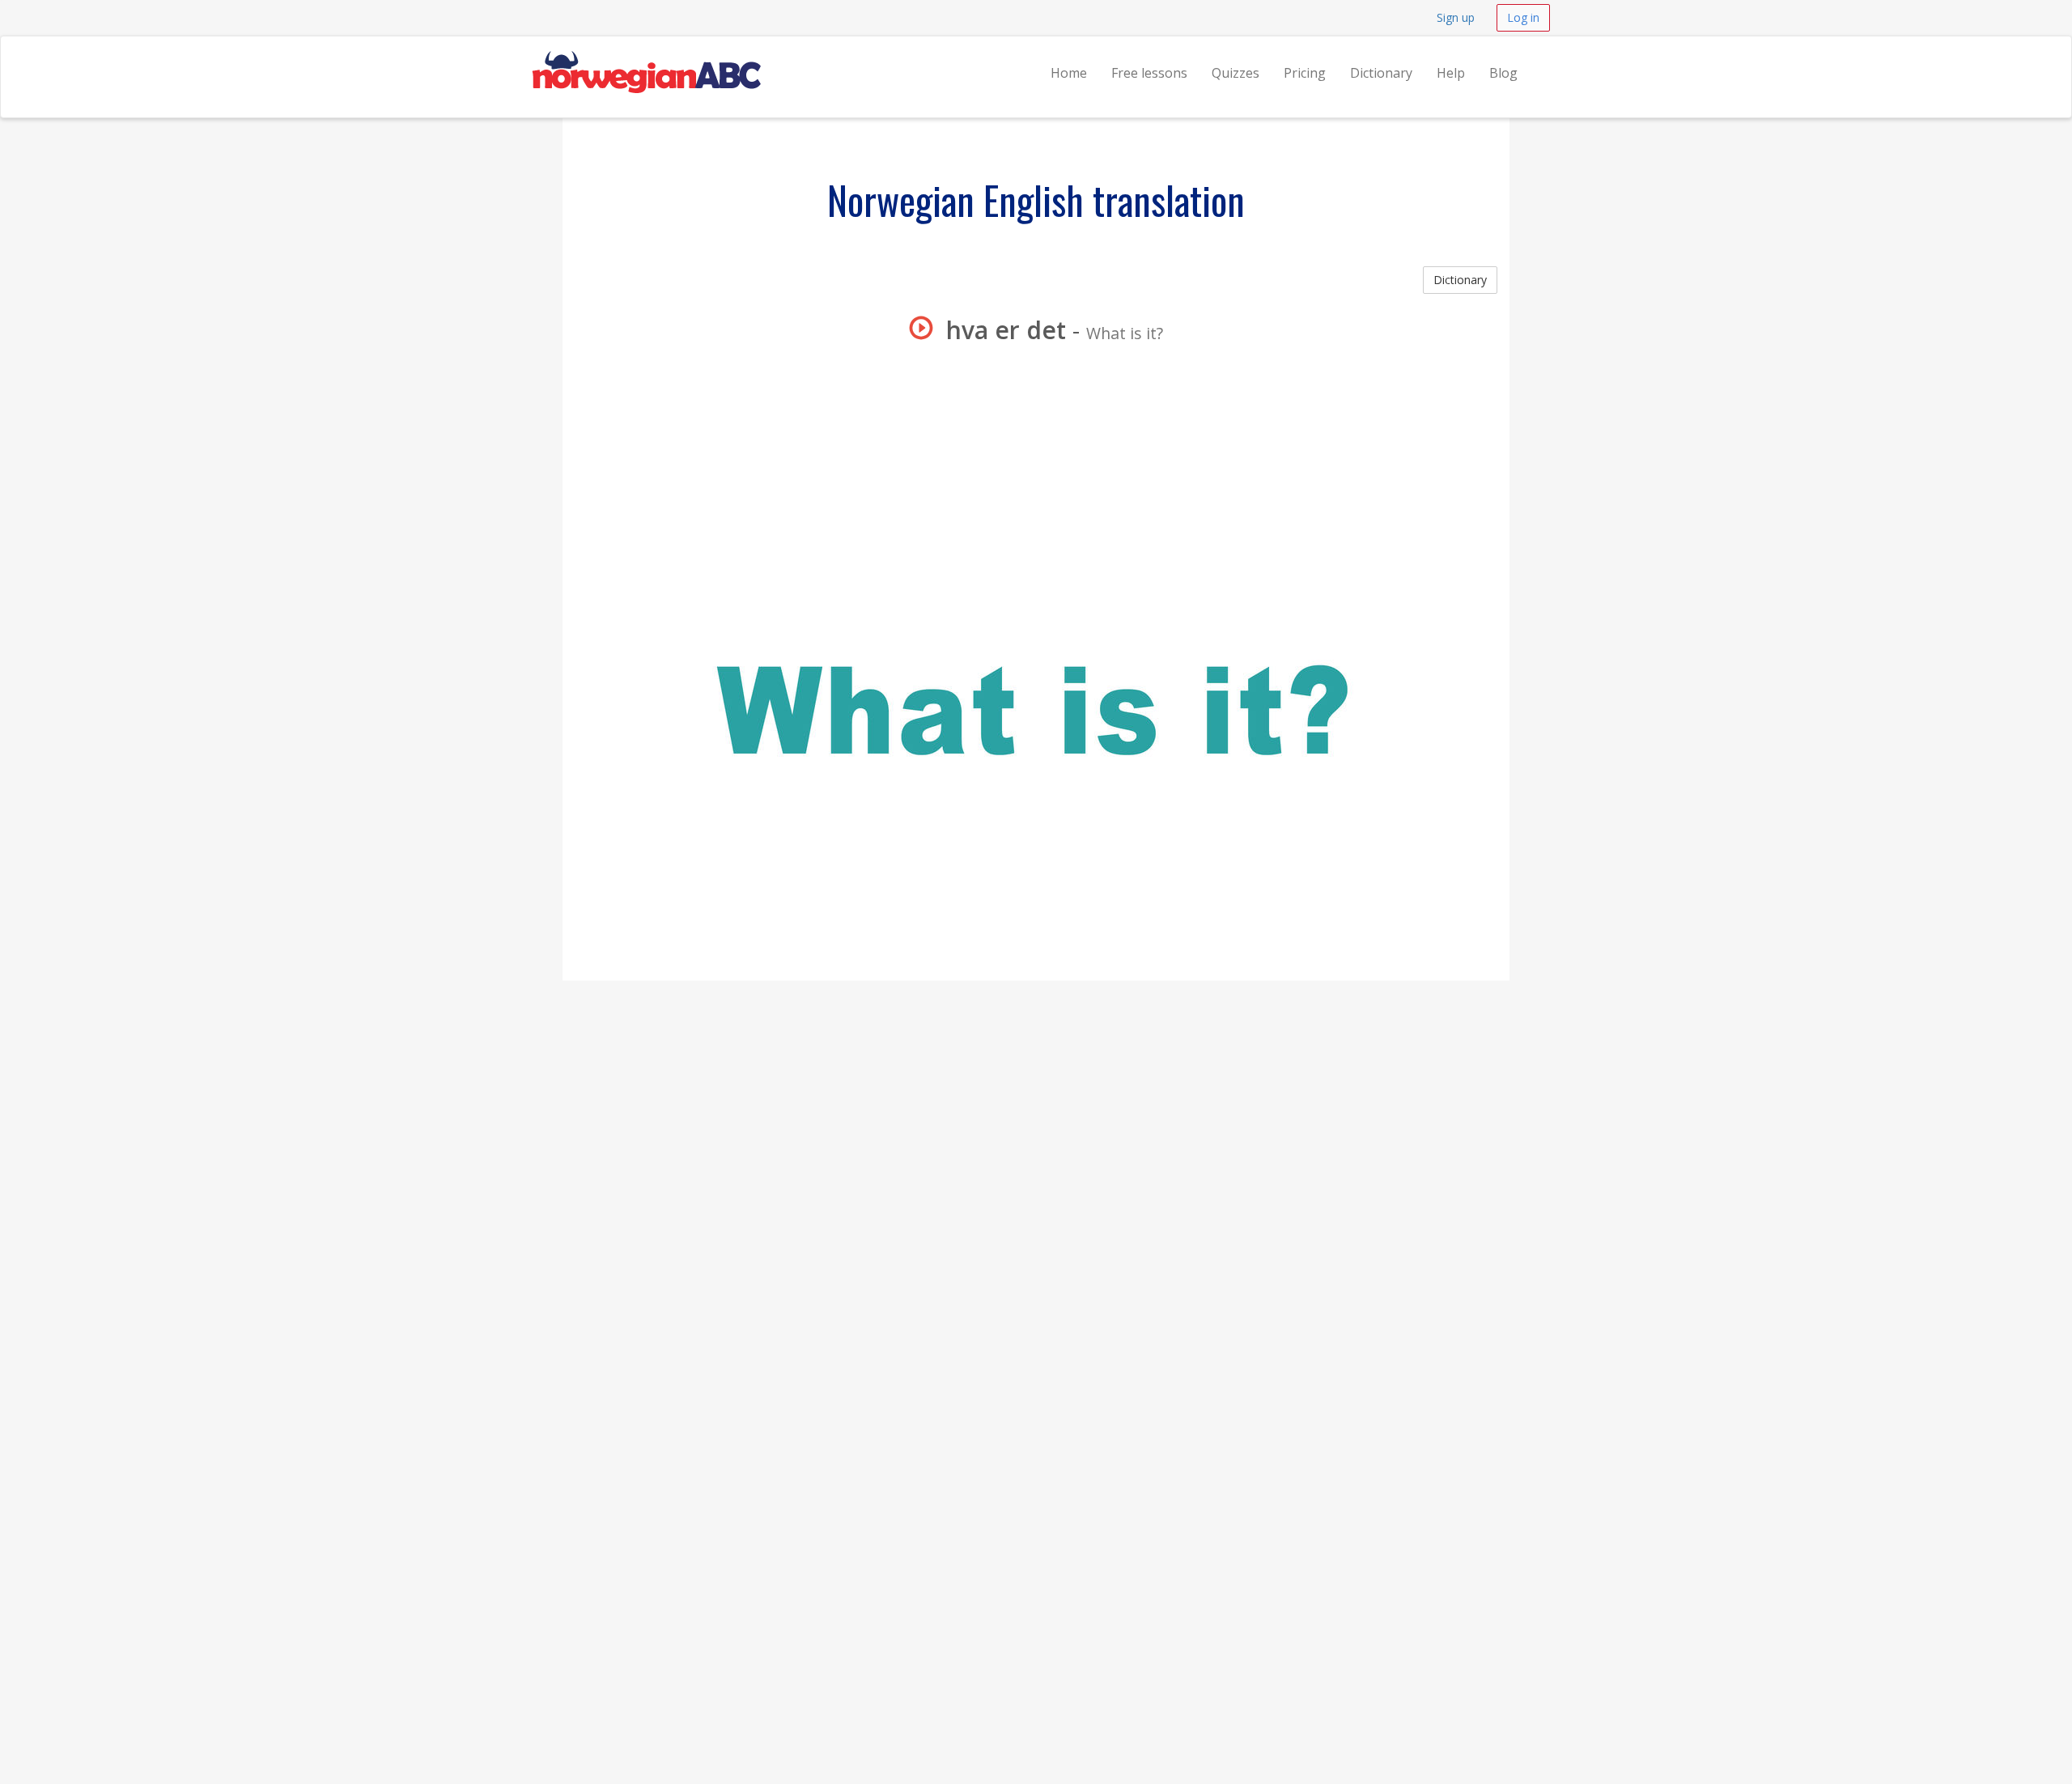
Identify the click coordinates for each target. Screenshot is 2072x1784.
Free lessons (1149, 73)
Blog (1503, 73)
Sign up (1456, 17)
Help (1451, 73)
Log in (1523, 17)
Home (1069, 73)
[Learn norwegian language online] (646, 57)
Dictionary (1381, 73)
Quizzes (1236, 73)
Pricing (1305, 73)
